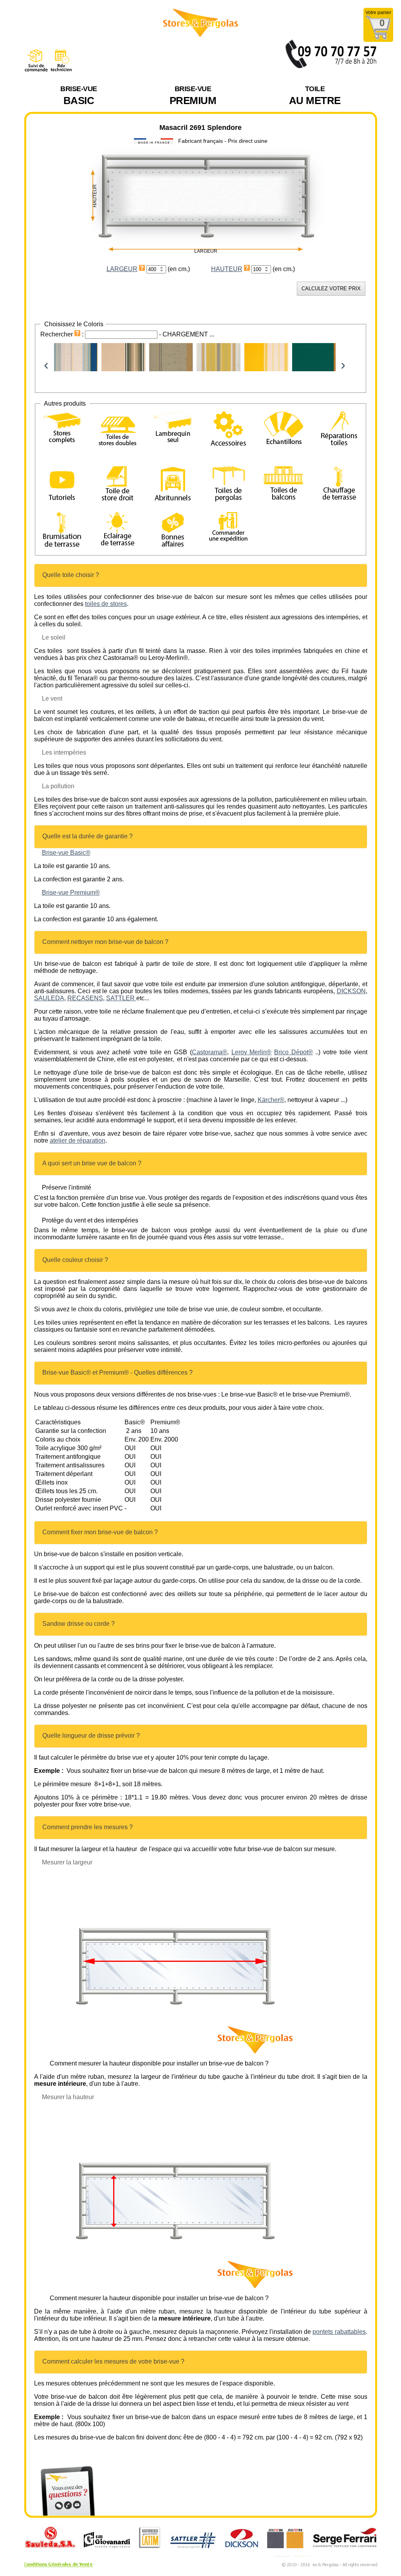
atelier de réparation (78, 1141)
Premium (193, 96)
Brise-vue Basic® (66, 853)
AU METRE (315, 96)
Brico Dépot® (294, 1052)
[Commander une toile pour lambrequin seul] (173, 429)
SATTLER (121, 998)
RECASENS (85, 998)
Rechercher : (63, 334)
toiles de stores (106, 604)
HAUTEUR (227, 269)
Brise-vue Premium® (71, 893)
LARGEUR (122, 269)
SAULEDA (49, 998)
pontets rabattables (339, 2332)
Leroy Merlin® (252, 1052)
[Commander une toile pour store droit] (117, 485)
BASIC (79, 96)
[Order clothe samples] (284, 438)
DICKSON (351, 991)
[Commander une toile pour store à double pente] (117, 430)
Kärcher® (271, 1100)
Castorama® (210, 1052)
